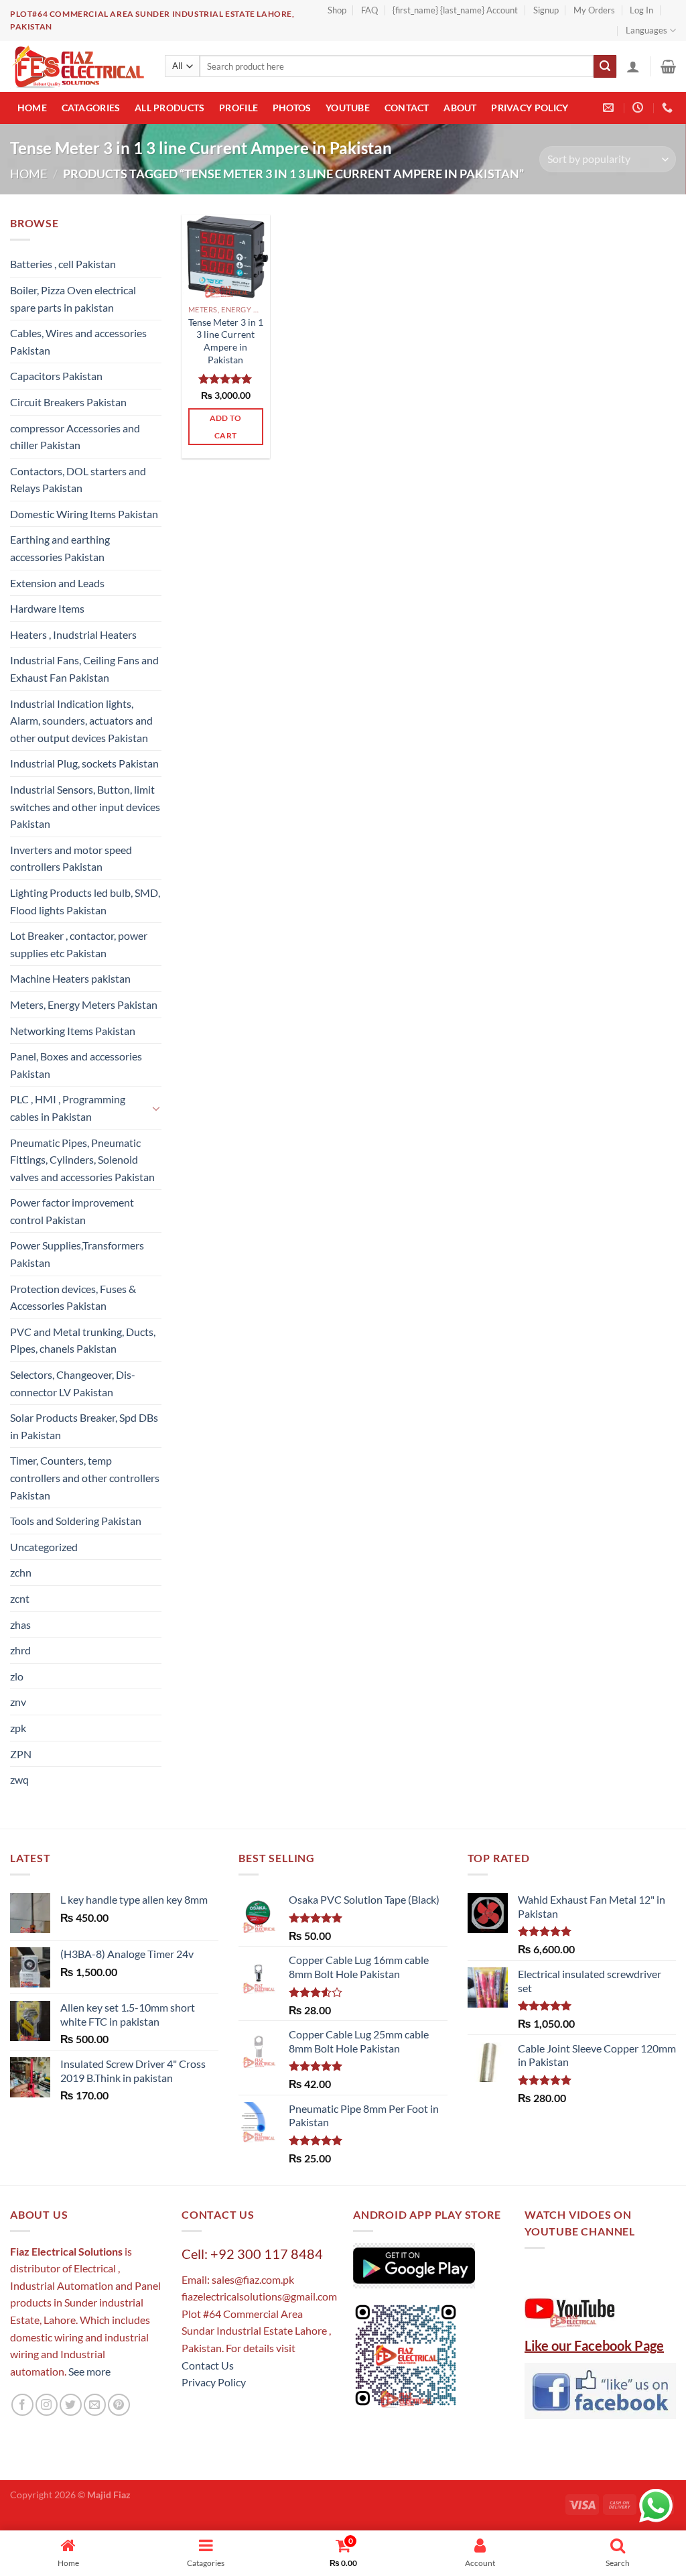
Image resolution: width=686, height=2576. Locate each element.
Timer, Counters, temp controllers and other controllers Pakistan (85, 1477)
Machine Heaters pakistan (70, 978)
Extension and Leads (57, 583)
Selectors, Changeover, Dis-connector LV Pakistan (73, 1383)
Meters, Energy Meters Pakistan (84, 1004)
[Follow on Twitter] (71, 2405)
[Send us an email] (95, 2405)
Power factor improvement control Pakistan (72, 1211)
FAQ (369, 10)
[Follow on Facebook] (22, 2405)
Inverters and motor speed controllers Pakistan (71, 858)
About (460, 108)
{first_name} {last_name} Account (455, 10)
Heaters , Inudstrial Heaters (73, 634)
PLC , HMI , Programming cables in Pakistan (68, 1108)
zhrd (20, 1650)
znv (18, 1702)
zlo (17, 1676)
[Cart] (668, 66)
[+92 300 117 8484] (669, 108)
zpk (18, 1728)
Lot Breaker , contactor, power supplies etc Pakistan (79, 944)
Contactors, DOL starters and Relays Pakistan (78, 480)
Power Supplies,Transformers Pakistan (77, 1254)
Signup (546, 10)
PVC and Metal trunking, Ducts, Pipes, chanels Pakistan (83, 1340)
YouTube (348, 108)
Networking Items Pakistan (73, 1031)
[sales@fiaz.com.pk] (610, 108)
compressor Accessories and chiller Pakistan (75, 437)
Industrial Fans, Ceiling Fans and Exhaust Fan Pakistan (84, 669)
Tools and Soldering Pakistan (76, 1521)
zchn (21, 1572)
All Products (169, 108)
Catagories (91, 108)
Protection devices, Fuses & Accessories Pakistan (73, 1297)
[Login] (633, 66)
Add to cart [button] (226, 426)
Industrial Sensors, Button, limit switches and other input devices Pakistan (85, 806)
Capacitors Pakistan (56, 376)
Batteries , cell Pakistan (63, 264)
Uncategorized (44, 1547)
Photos (292, 108)
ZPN (21, 1754)
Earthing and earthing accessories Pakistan (60, 548)
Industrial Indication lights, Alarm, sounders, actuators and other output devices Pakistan (81, 721)
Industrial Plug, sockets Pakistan (84, 763)
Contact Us (208, 2365)
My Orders (594, 10)
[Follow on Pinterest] (119, 2405)
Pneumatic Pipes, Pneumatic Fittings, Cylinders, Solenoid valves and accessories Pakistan (82, 1160)
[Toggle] (156, 1108)
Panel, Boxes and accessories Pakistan (76, 1065)
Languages (646, 30)
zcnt (20, 1598)
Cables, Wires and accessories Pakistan (78, 342)
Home (32, 108)
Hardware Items (47, 608)
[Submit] (605, 66)
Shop (337, 10)
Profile (238, 108)
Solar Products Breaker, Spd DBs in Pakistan (84, 1426)
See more (88, 2371)
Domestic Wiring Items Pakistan (84, 514)
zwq (19, 1779)
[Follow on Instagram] (47, 2405)
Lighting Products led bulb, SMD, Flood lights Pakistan (85, 901)
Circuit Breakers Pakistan (68, 402)
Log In (641, 10)
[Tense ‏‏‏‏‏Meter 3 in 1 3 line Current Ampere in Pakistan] (226, 256)
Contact (407, 108)
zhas (20, 1624)
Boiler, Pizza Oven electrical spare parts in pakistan (73, 299)
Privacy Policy (530, 108)
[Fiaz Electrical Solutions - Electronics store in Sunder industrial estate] (77, 66)
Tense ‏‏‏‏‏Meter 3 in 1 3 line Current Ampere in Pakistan (226, 341)
